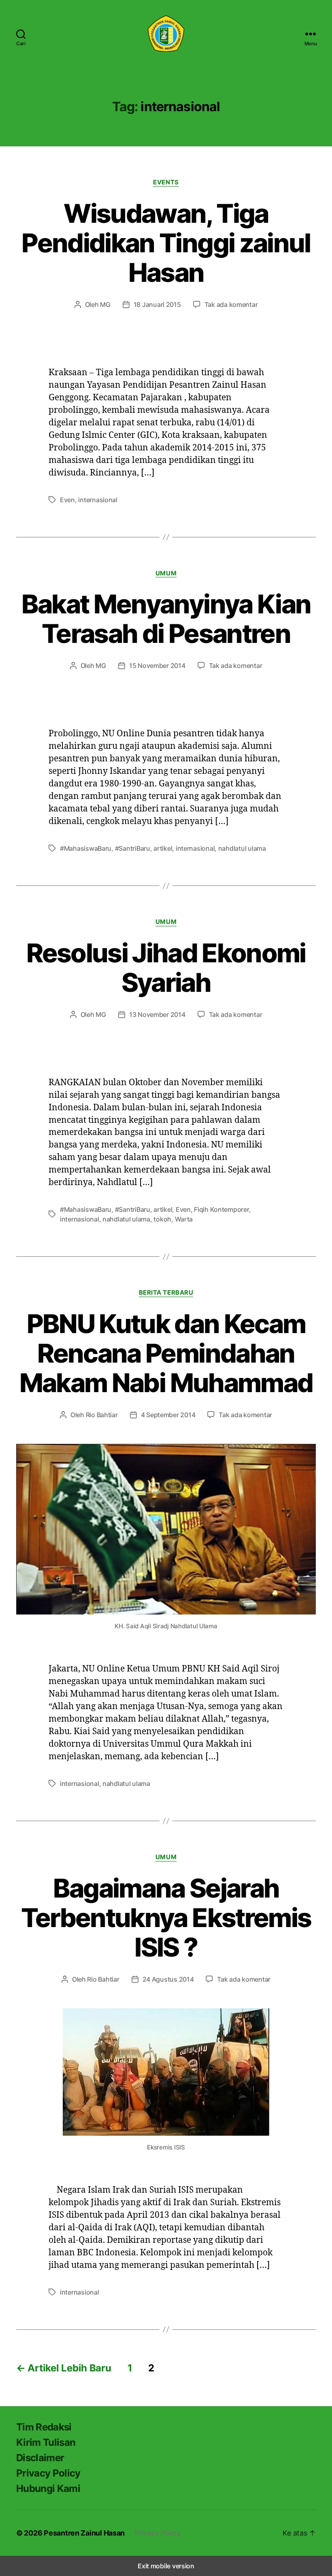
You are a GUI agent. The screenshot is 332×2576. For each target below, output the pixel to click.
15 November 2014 (157, 666)
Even (67, 500)
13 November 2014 (157, 1014)
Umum (166, 573)
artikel (163, 848)
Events (166, 182)
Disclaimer (40, 2458)
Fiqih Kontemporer (221, 1209)
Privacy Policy (48, 2473)
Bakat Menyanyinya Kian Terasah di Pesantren (166, 619)
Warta (184, 1219)
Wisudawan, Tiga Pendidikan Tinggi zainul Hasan (166, 243)
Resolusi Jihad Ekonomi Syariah (166, 968)
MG (105, 304)
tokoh (162, 1219)
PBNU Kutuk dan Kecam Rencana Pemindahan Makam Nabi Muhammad (166, 1353)
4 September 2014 (168, 1415)
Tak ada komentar (231, 304)
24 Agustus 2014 (168, 1979)
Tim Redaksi (44, 2427)
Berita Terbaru (166, 1293)
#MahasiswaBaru (86, 848)
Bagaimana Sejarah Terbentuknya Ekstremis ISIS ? (166, 1918)
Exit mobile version (166, 2566)
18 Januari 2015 (157, 304)
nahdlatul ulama (242, 848)
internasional (98, 500)
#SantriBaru (133, 848)
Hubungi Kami (48, 2488)
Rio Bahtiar (102, 1415)
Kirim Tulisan (46, 2442)
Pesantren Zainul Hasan (84, 2533)
